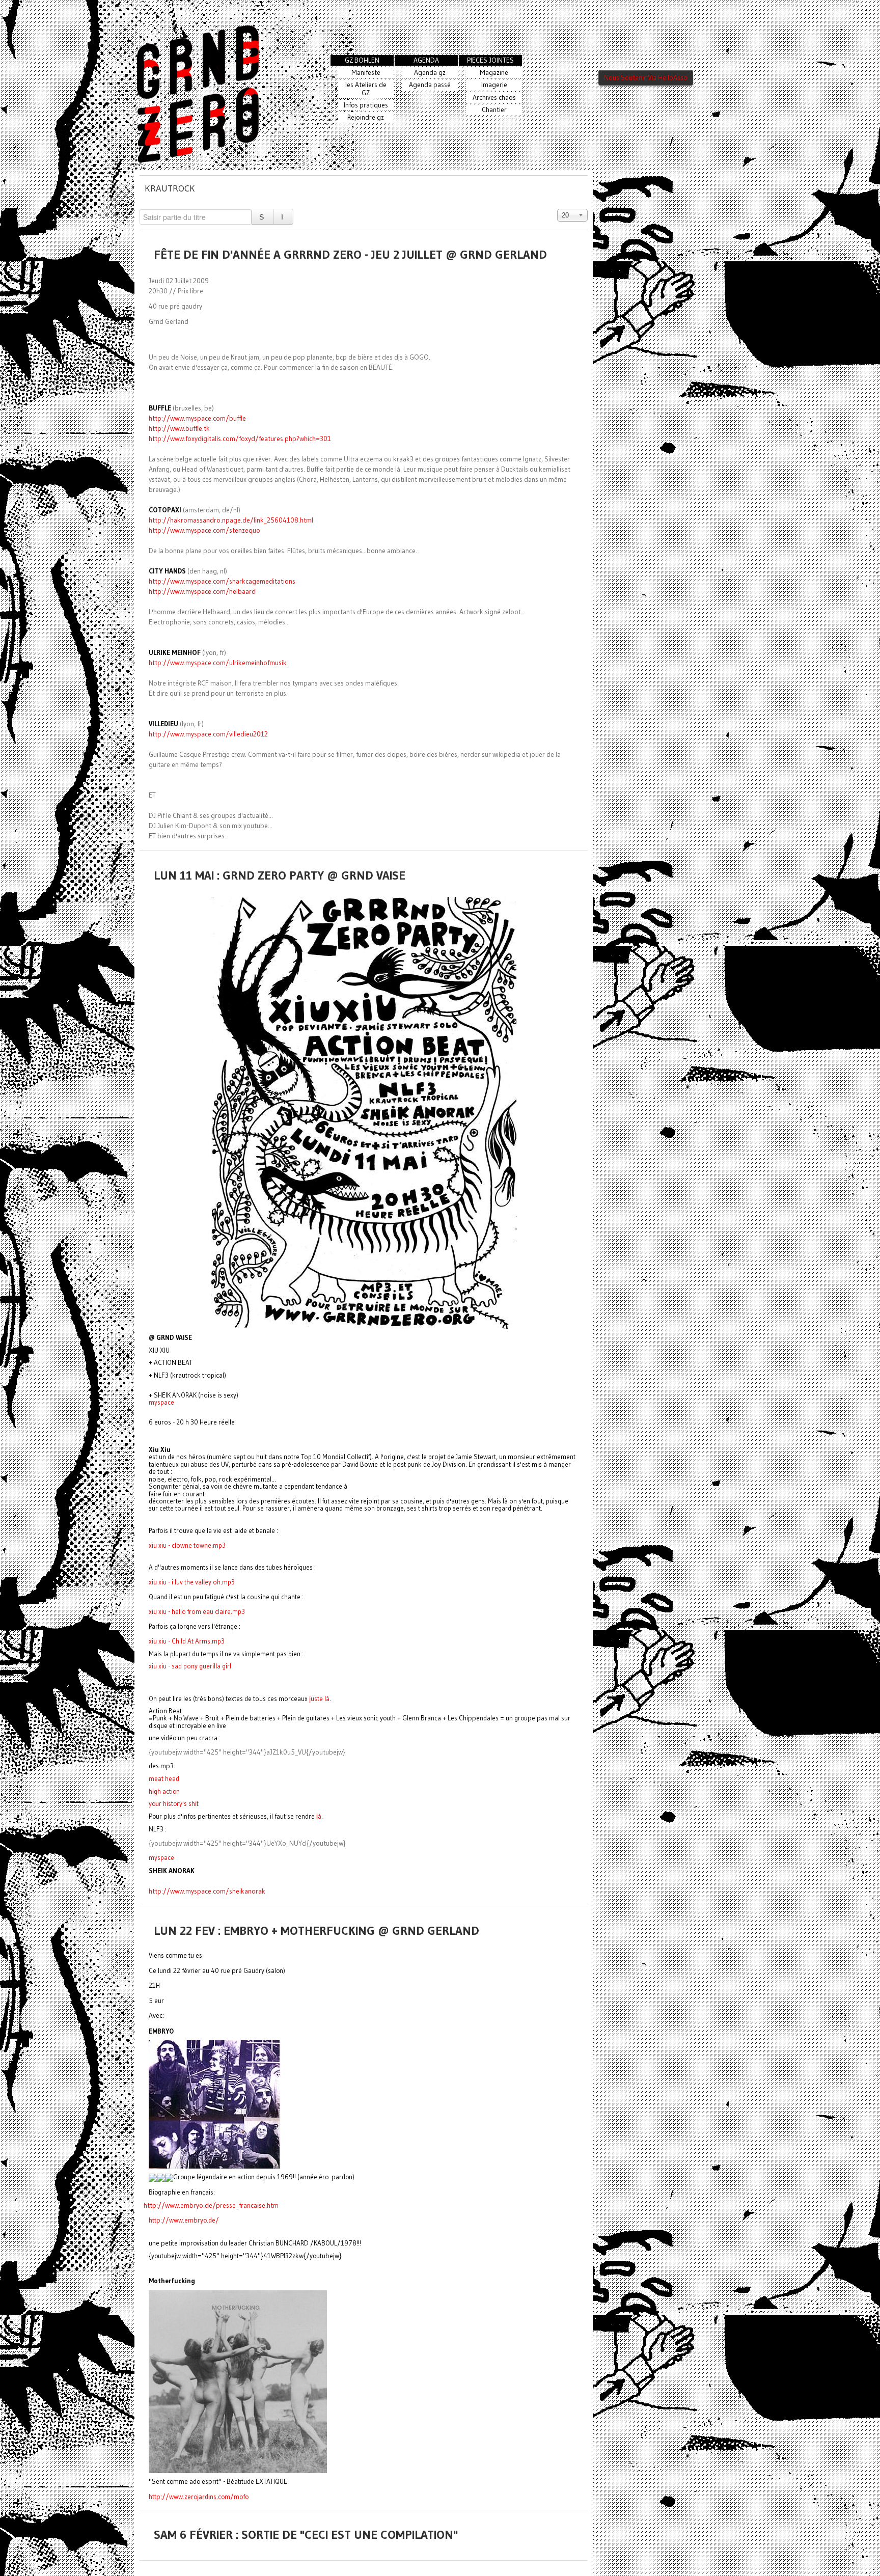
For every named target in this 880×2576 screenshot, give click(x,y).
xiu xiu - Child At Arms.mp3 (187, 1641)
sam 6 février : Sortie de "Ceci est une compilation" (306, 2534)
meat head (164, 1779)
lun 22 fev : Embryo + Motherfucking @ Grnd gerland (317, 1930)
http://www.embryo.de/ (184, 2220)
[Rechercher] (263, 217)
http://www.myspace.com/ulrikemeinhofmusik (218, 663)
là (319, 1816)
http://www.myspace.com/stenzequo (204, 530)
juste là (319, 1698)
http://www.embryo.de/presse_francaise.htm (211, 2205)
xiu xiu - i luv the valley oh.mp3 (192, 1582)
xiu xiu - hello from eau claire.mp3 (197, 1611)
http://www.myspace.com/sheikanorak (207, 1891)
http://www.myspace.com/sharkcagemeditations (222, 581)
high (164, 1791)
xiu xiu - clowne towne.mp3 (187, 1545)
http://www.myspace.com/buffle (197, 418)
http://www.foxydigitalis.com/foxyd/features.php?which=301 (240, 439)
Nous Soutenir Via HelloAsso (646, 78)
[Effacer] (283, 217)
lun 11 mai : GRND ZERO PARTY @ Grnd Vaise (280, 875)
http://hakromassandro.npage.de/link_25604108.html (231, 520)
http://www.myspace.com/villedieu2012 (208, 734)
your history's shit (174, 1804)
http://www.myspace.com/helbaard (202, 592)
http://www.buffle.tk (179, 429)
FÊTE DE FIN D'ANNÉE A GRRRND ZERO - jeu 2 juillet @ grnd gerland (350, 254)
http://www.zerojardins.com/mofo (199, 2497)
